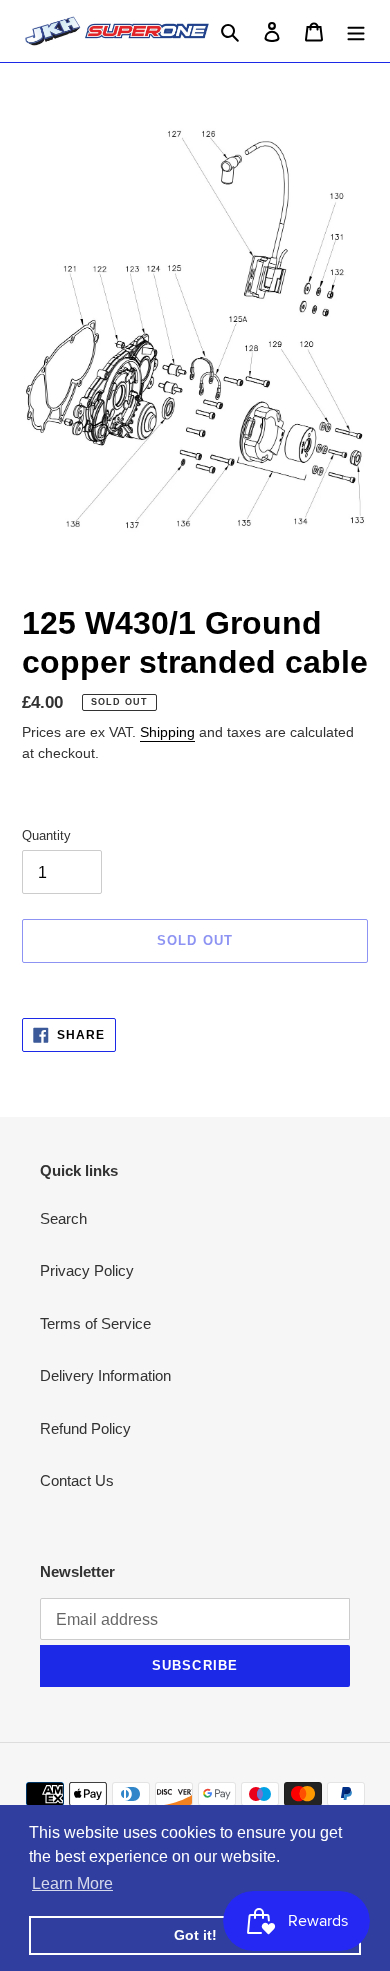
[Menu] (356, 31)
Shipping (167, 732)
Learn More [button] (72, 1883)
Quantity (46, 835)
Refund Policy (85, 1428)
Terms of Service (95, 1323)
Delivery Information (105, 1375)
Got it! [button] (195, 1935)
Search (63, 1218)
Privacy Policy (87, 1270)
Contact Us (77, 1480)
